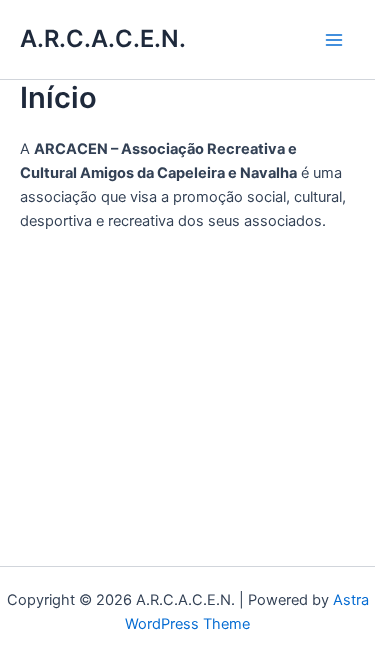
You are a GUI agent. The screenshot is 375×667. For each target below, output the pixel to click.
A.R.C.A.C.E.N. (103, 38)
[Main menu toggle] (334, 40)
